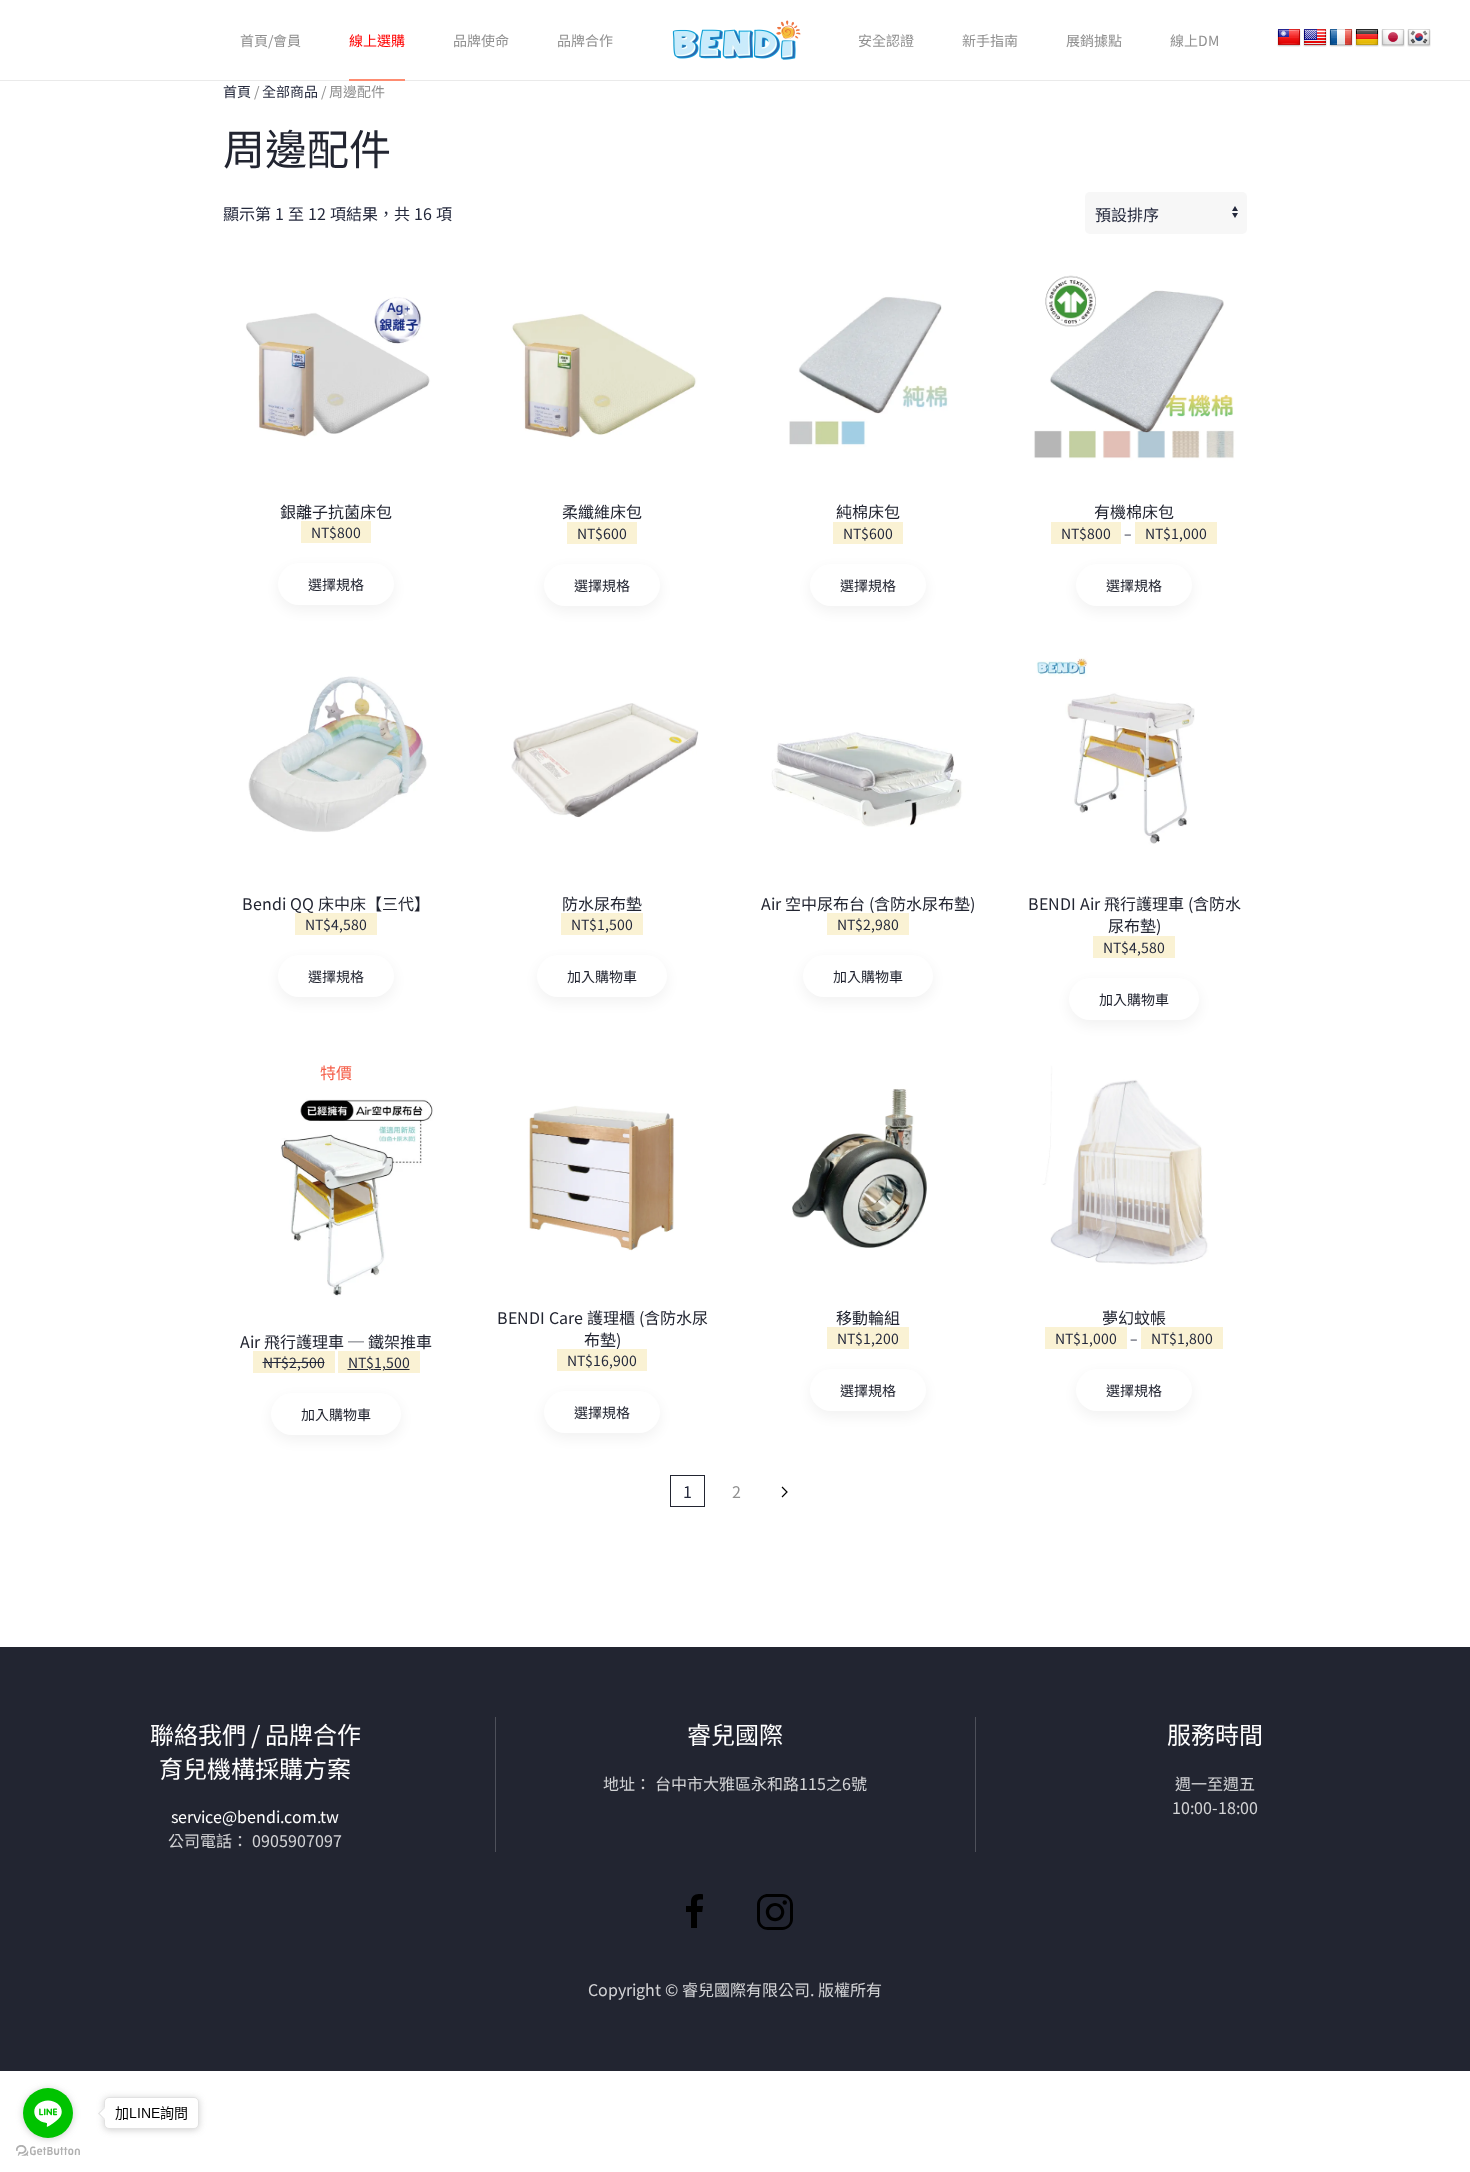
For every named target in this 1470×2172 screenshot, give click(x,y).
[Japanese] (1393, 38)
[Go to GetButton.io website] (48, 2151)
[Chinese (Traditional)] (1289, 38)
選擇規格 (336, 584)
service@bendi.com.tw (255, 1816)
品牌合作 (585, 40)
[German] (1367, 38)
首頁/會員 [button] (270, 40)
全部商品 (290, 91)
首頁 (237, 91)
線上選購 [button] (377, 40)
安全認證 (886, 40)
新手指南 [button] (990, 40)
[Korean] (1419, 38)
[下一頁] (784, 1491)
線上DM (1194, 40)
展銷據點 (1094, 40)
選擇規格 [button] (602, 1412)
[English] (1315, 38)
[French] (1341, 38)
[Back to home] (735, 40)
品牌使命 (481, 40)
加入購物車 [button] (602, 976)
